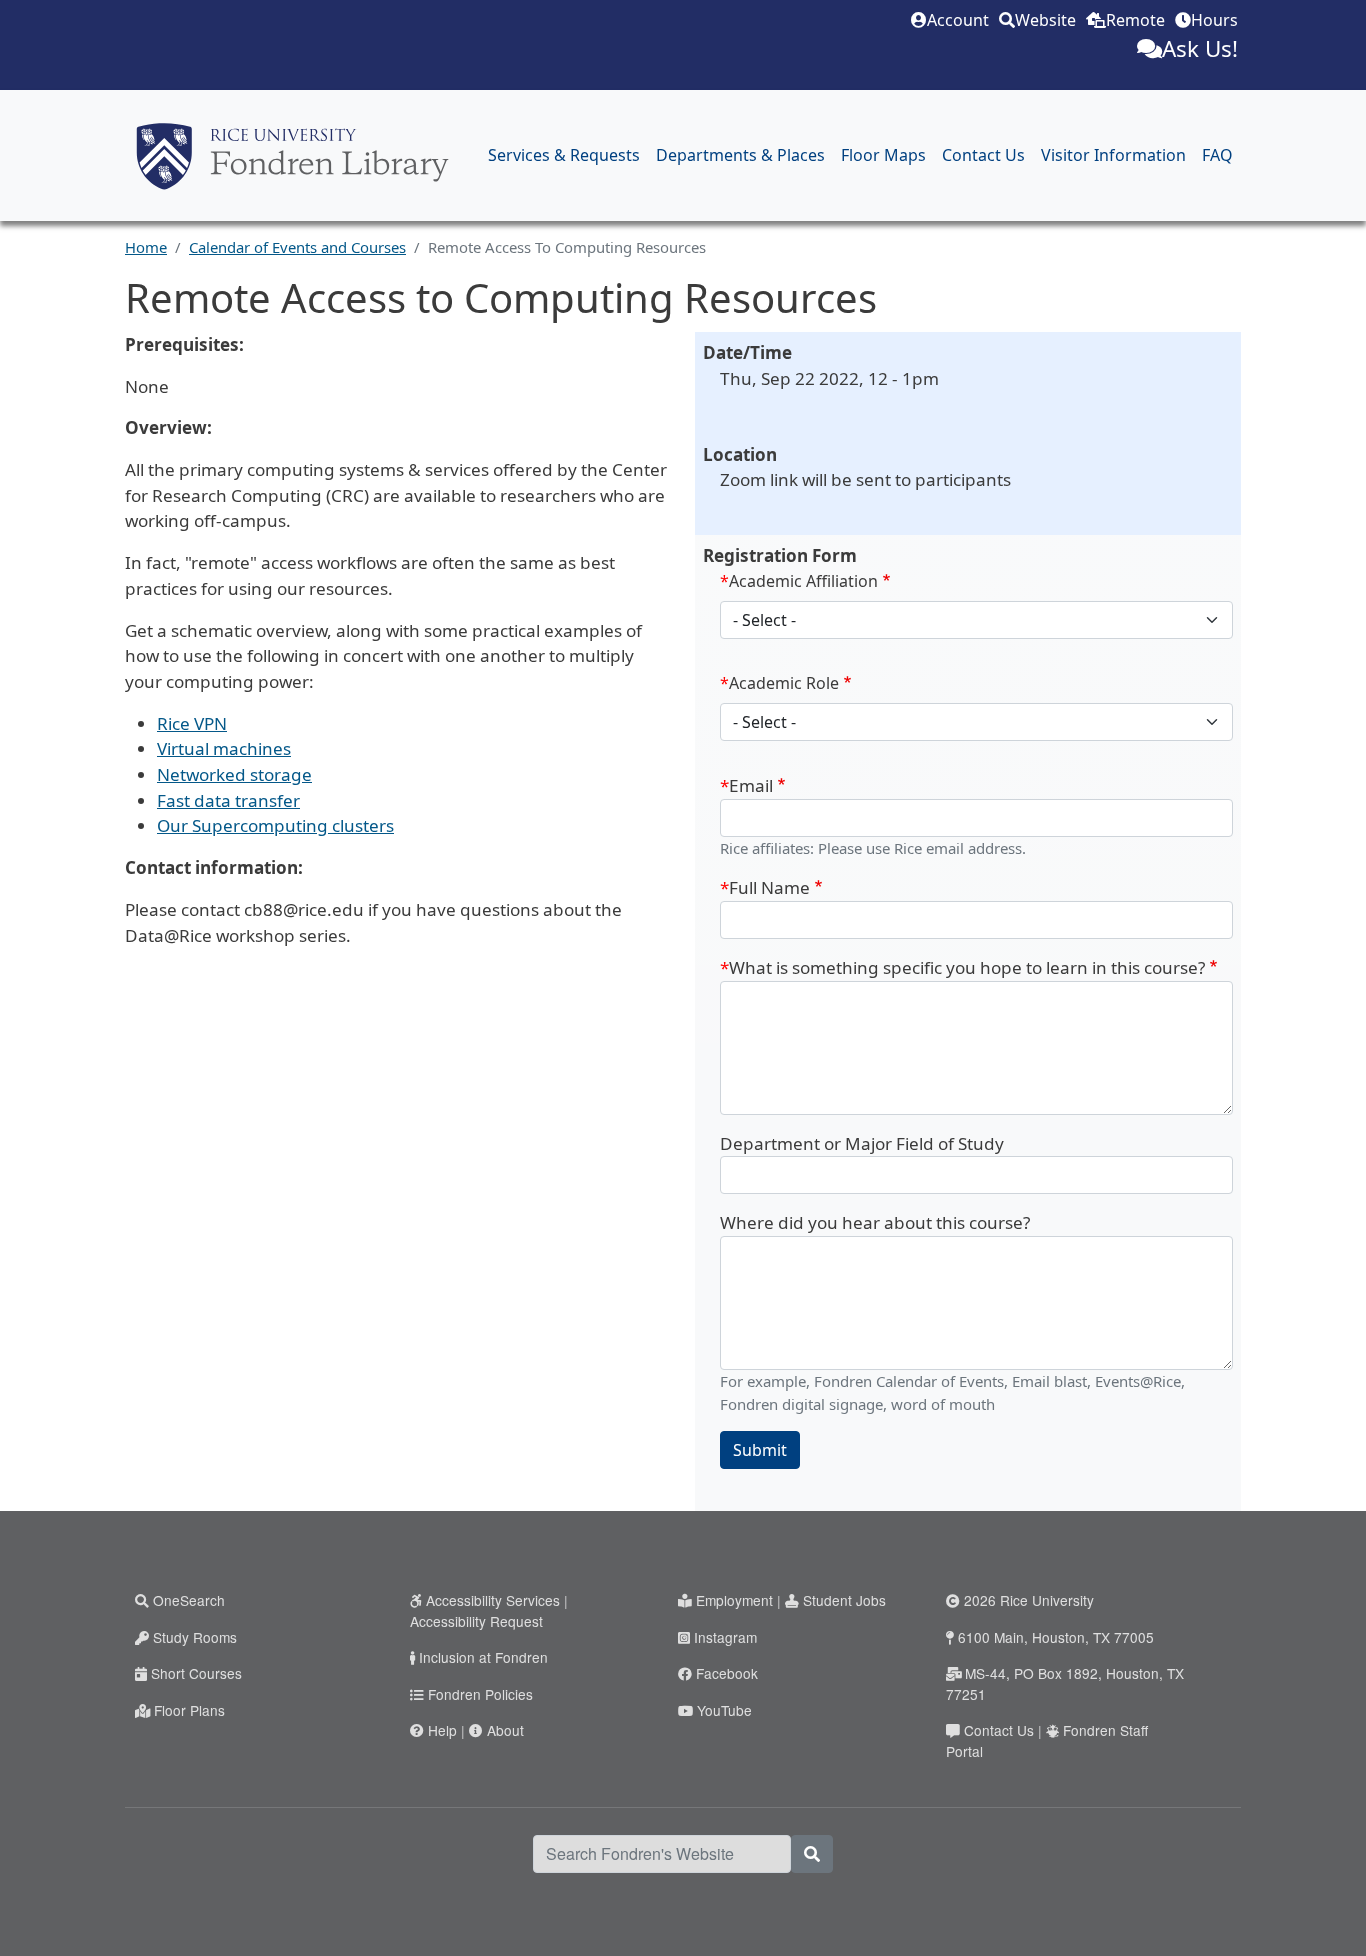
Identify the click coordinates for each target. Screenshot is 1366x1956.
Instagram (725, 1637)
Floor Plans (189, 1710)
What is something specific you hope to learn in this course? (967, 967)
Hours (1214, 20)
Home (146, 247)
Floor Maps (883, 155)
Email (751, 785)
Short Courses (196, 1673)
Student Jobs (844, 1600)
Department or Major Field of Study (862, 1143)
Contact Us (983, 155)
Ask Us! (1200, 48)
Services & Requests (564, 155)
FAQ (1217, 155)
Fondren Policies (480, 1694)
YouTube (724, 1710)
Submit (760, 1450)
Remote (1135, 20)
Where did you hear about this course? (875, 1222)
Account (958, 20)
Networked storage (234, 774)
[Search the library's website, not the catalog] (812, 1854)
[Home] (292, 155)
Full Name (769, 887)
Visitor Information (1113, 155)
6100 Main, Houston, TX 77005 (1056, 1637)
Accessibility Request (476, 1621)
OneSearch (189, 1600)
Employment (734, 1600)
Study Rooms (195, 1637)
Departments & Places (740, 155)
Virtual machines (224, 748)
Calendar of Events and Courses (297, 247)
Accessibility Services (493, 1600)
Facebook (727, 1673)
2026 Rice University (1029, 1600)
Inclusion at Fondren (483, 1657)
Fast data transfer (228, 800)
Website (1045, 20)
